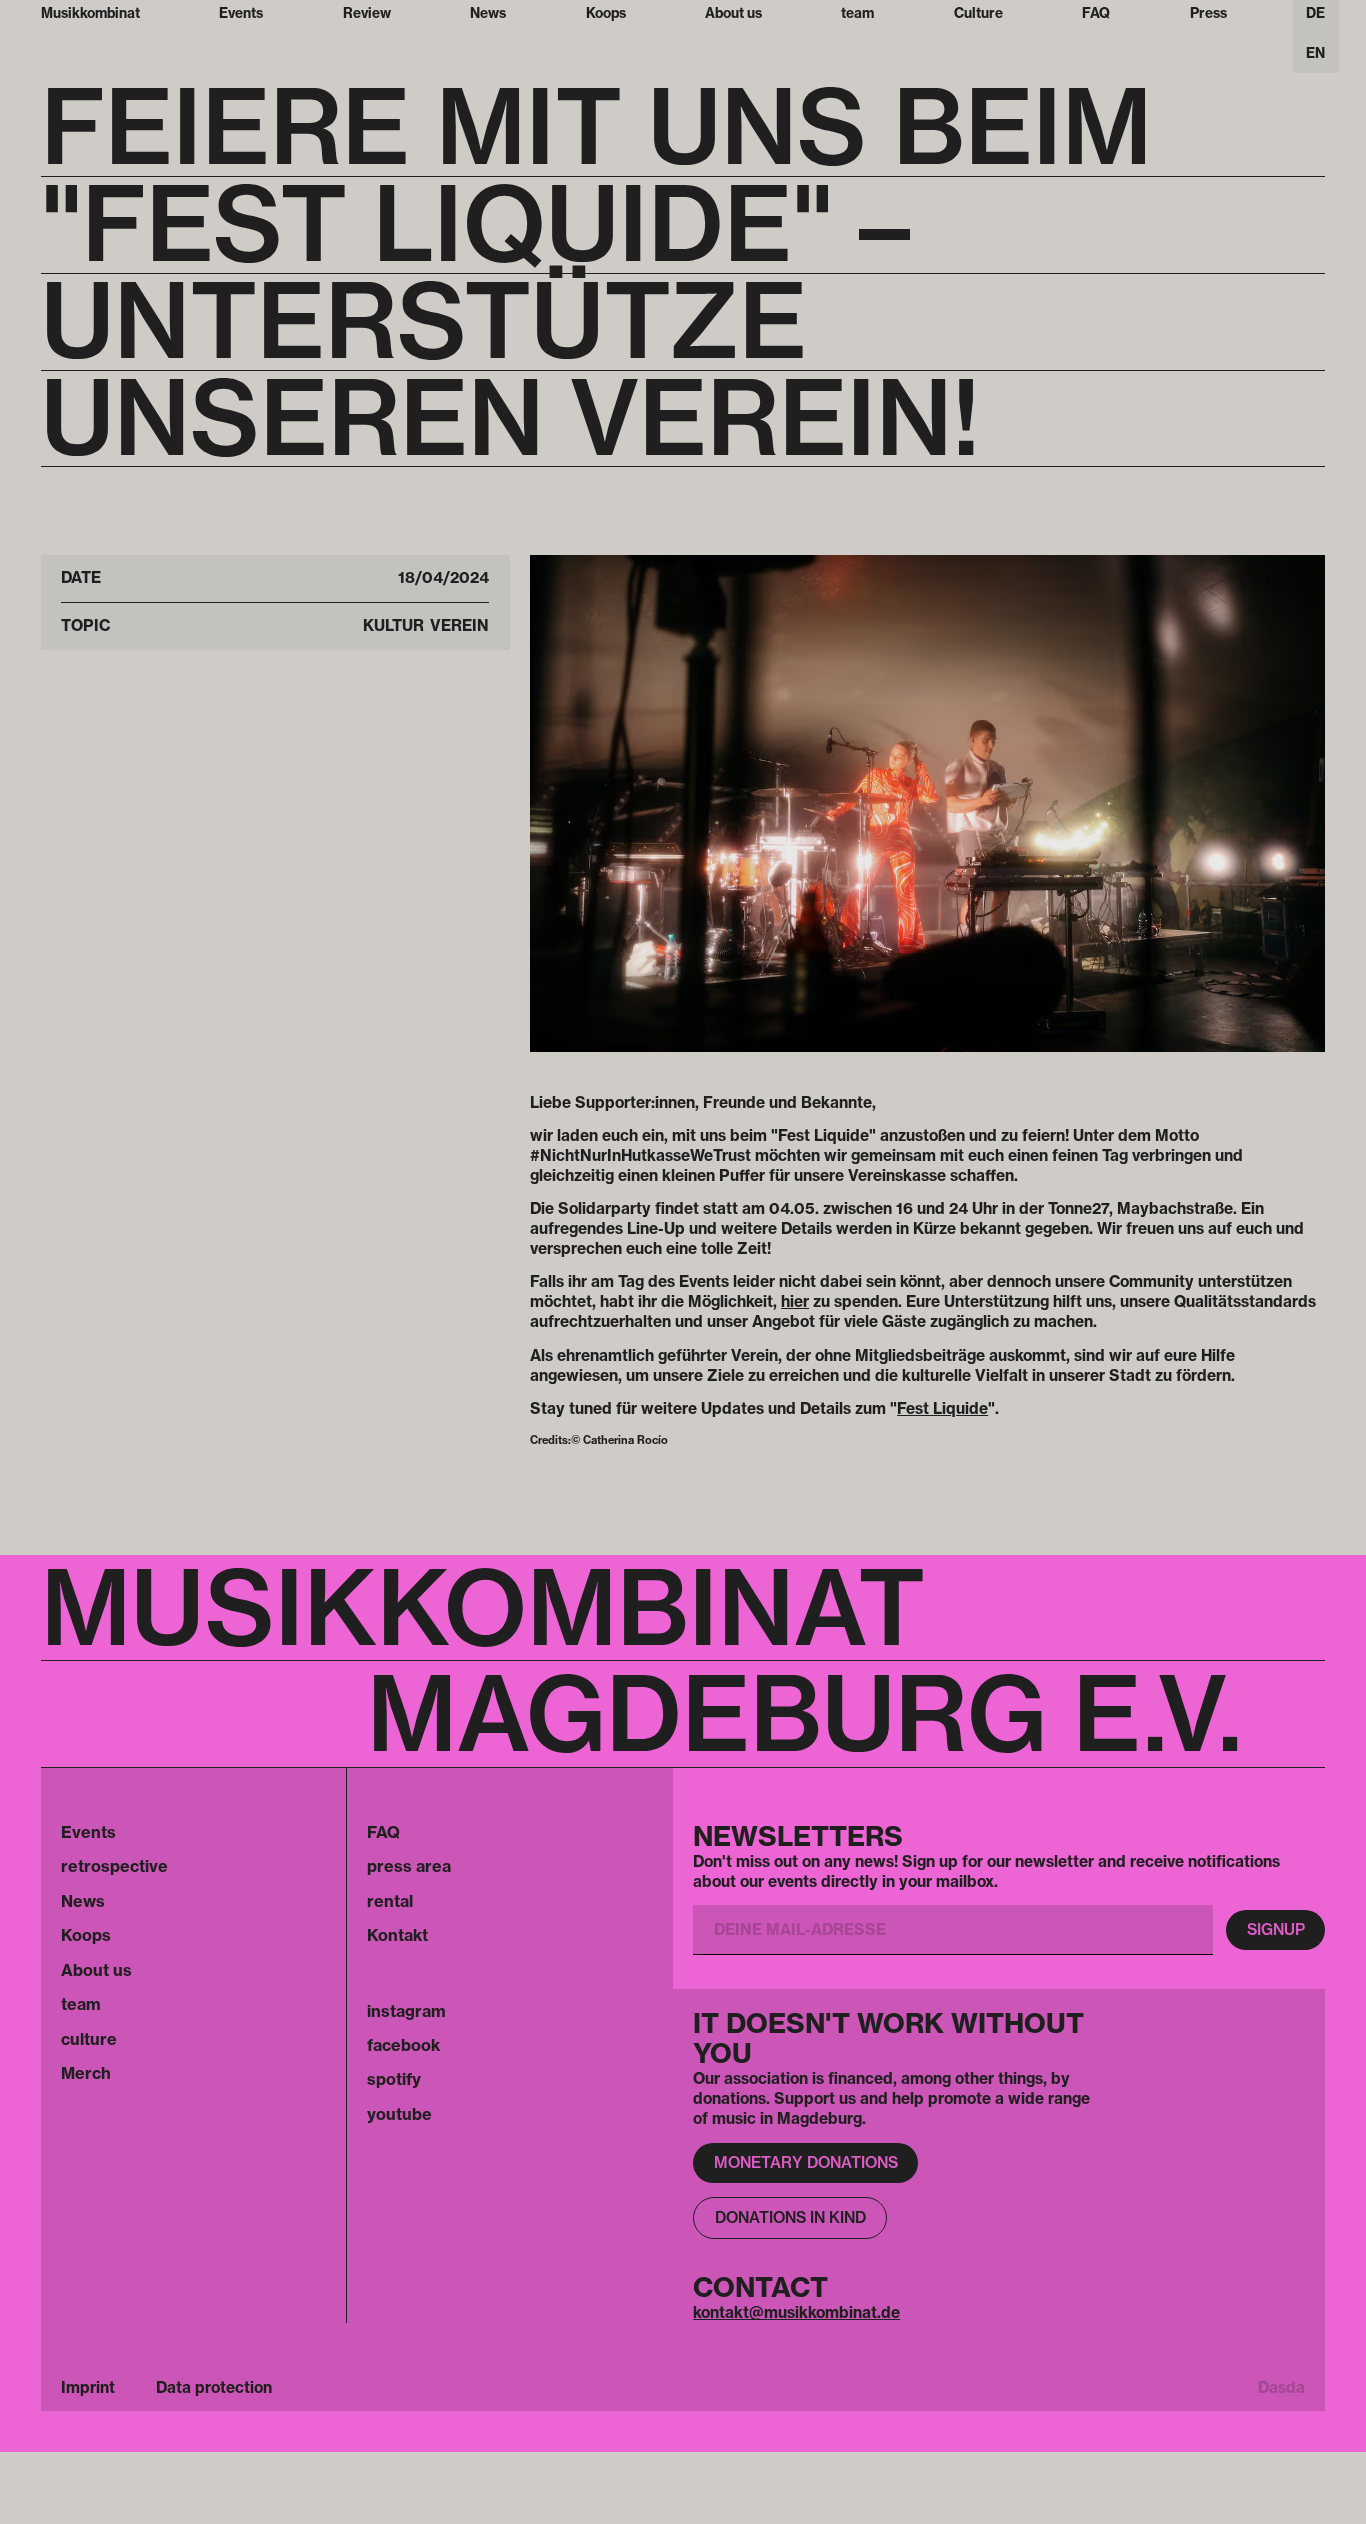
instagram (406, 2011)
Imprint (88, 2387)
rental (390, 1901)
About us (96, 1970)
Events (88, 1832)
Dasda (1281, 2387)
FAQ (383, 1832)
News (83, 1901)
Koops (86, 1935)
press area (409, 1866)
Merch (86, 2073)
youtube (399, 2114)
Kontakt (397, 1935)
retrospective (114, 1866)
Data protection (214, 2387)
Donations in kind (790, 2217)
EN (1315, 53)
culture (89, 2039)
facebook (403, 2045)
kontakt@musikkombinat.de (796, 2312)
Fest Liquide (942, 1408)
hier (795, 1301)
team (81, 2004)
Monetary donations (806, 2162)
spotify (394, 2079)
